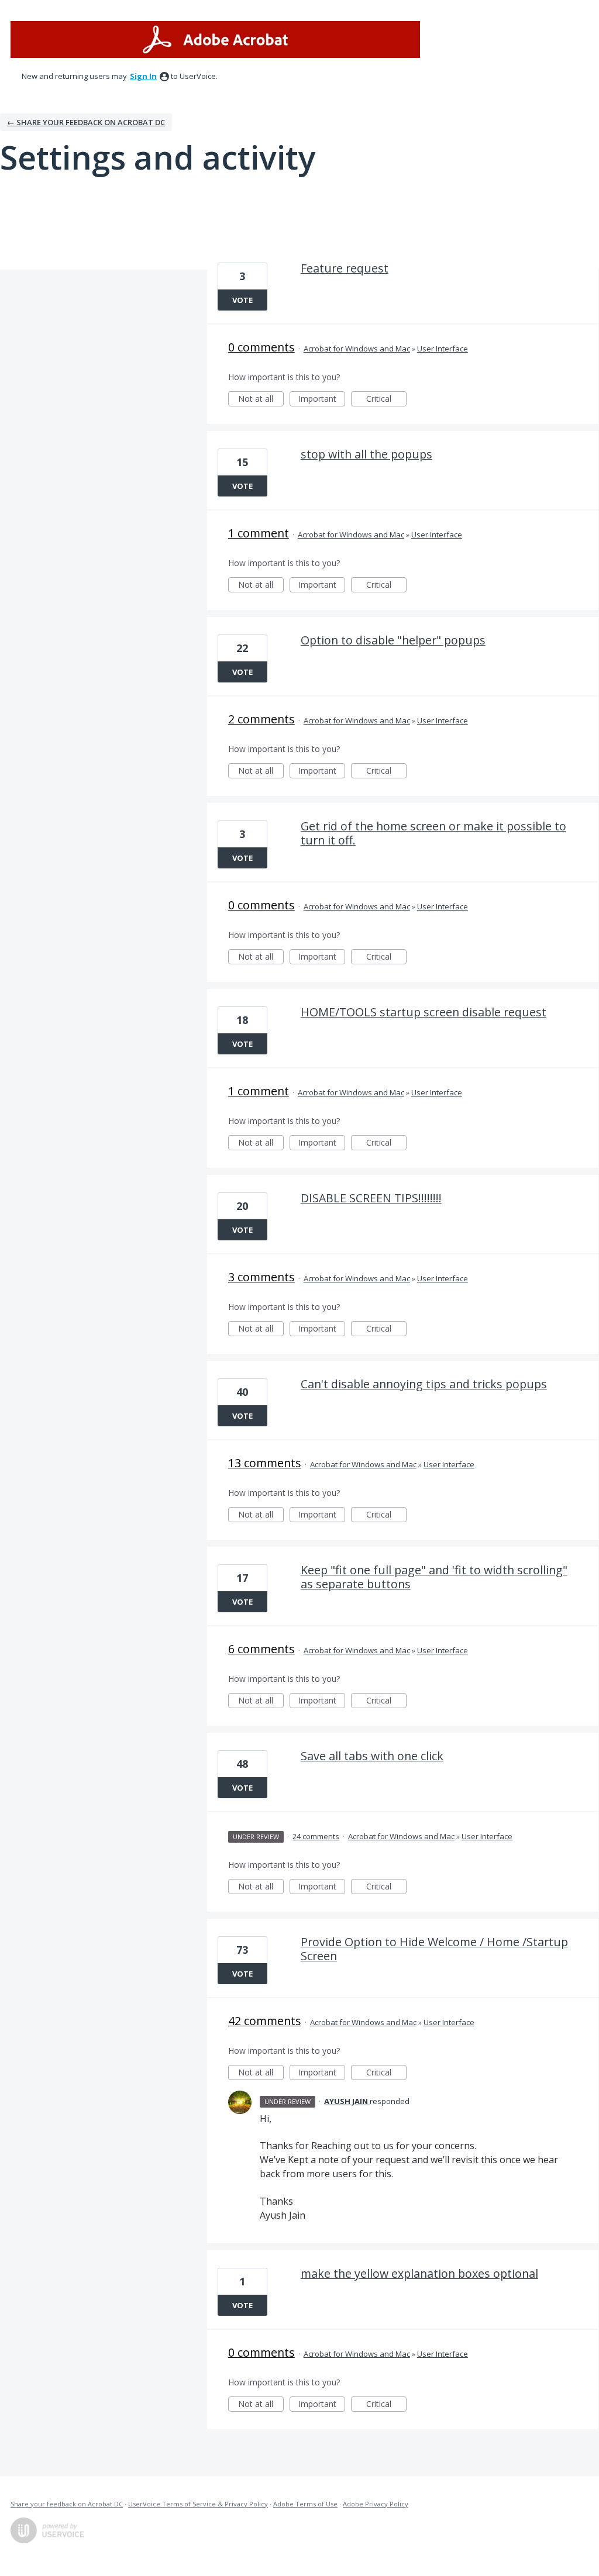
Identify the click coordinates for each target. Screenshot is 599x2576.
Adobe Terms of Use (305, 2504)
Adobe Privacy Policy (376, 2504)
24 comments (316, 1836)
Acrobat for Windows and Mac (357, 349)
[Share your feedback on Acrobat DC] (215, 39)
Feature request (345, 268)
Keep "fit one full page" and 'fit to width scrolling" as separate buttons (434, 1577)
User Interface (443, 349)
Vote (242, 300)
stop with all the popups (366, 454)
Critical (386, 400)
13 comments (265, 1463)
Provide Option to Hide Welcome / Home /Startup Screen (434, 1949)
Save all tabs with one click (372, 1756)
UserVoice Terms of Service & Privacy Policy (198, 2504)
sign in (143, 76)
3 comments (261, 1277)
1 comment (259, 533)
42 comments (265, 2021)
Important (322, 400)
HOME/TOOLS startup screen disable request (424, 1012)
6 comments (261, 1649)
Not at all (261, 400)
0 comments (261, 347)
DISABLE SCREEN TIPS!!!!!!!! (371, 1198)
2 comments (261, 719)
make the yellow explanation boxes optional (419, 2273)
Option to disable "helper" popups (393, 640)
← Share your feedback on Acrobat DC (86, 122)
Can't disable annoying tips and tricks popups (424, 1384)
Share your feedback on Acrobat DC (67, 2504)
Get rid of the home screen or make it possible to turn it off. (433, 833)
